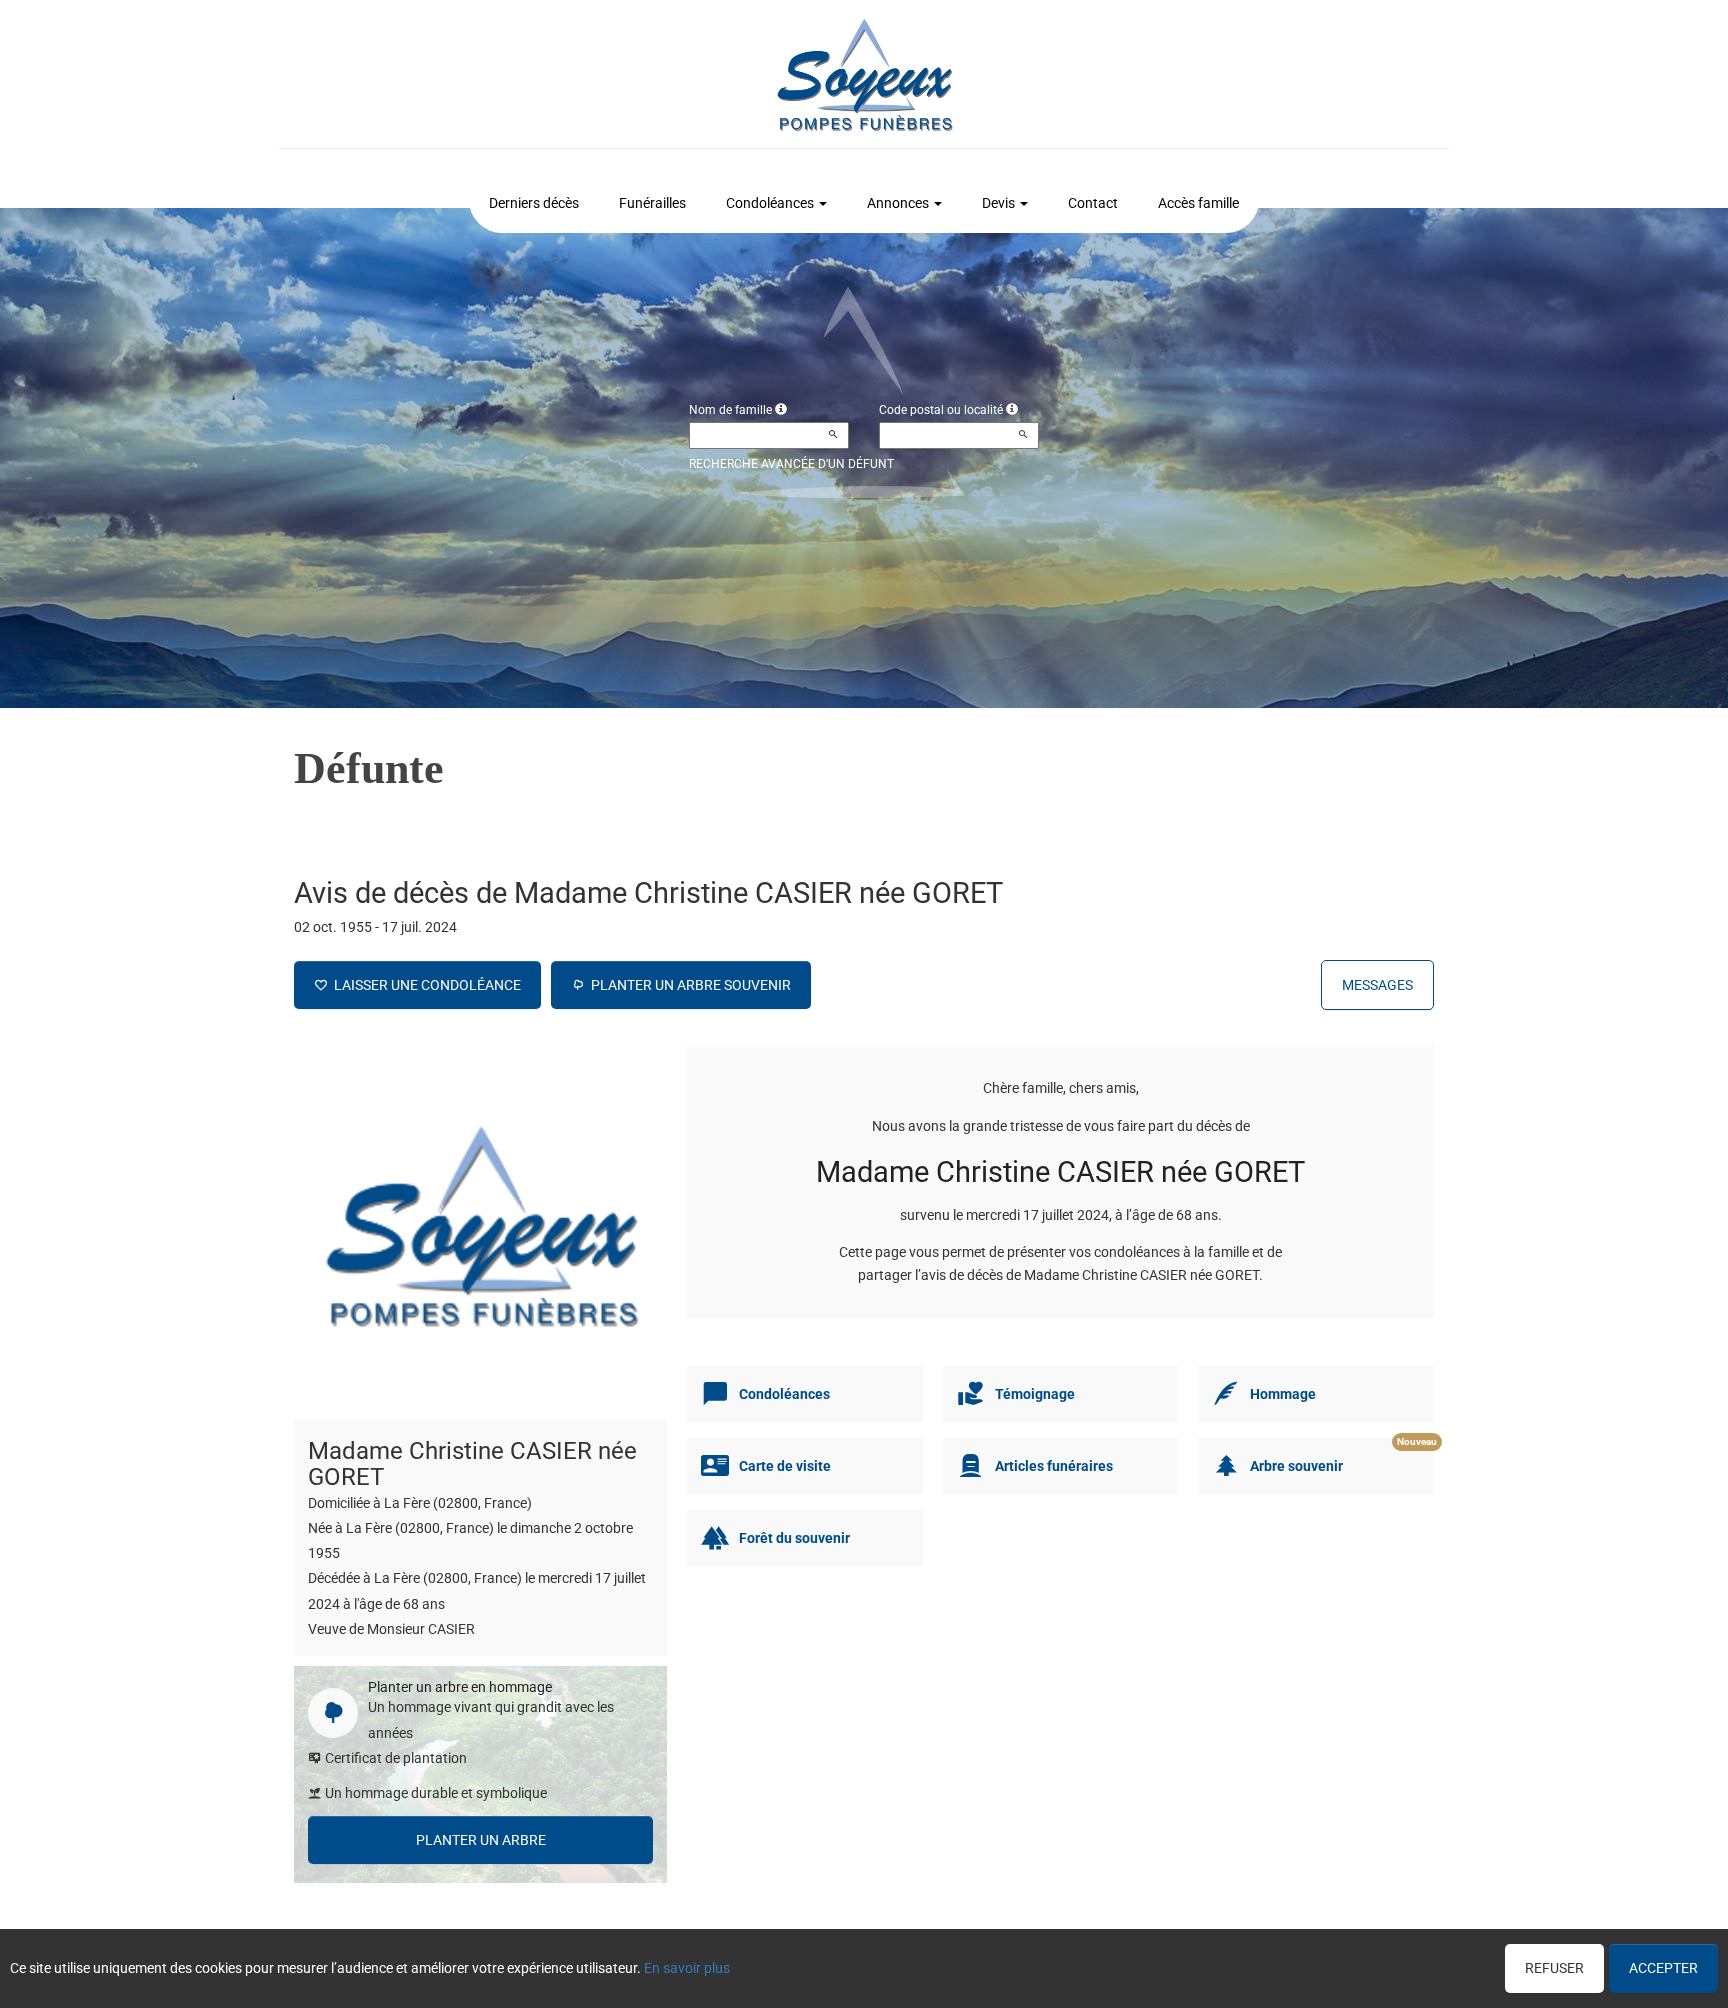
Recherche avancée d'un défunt (791, 464)
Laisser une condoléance (424, 985)
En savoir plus (687, 1968)
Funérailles (652, 203)
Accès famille (1198, 203)
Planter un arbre (481, 1840)
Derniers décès (534, 203)
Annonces (898, 203)
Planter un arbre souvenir (688, 985)
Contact (1093, 203)
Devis (998, 203)
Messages (1377, 985)
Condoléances (770, 203)
